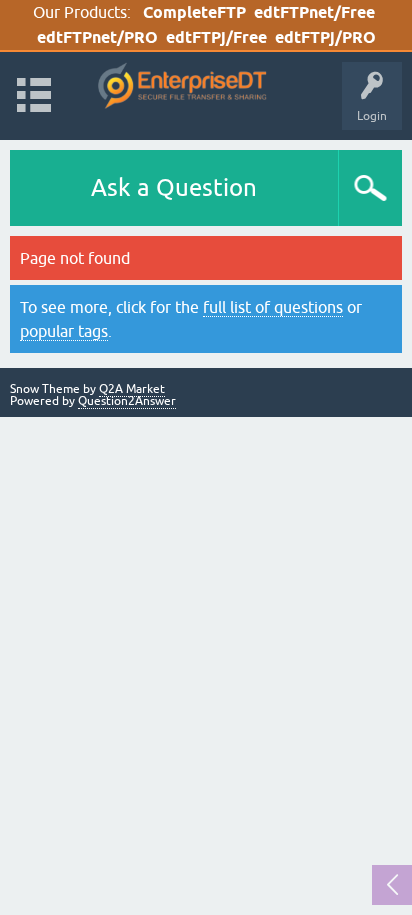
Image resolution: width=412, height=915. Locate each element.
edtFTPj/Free (216, 37)
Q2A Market (132, 389)
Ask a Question (174, 187)
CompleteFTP (194, 12)
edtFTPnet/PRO (97, 37)
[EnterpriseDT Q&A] (182, 86)
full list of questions (273, 307)
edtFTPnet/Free (314, 12)
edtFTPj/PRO (325, 37)
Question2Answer (127, 401)
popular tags (64, 331)
